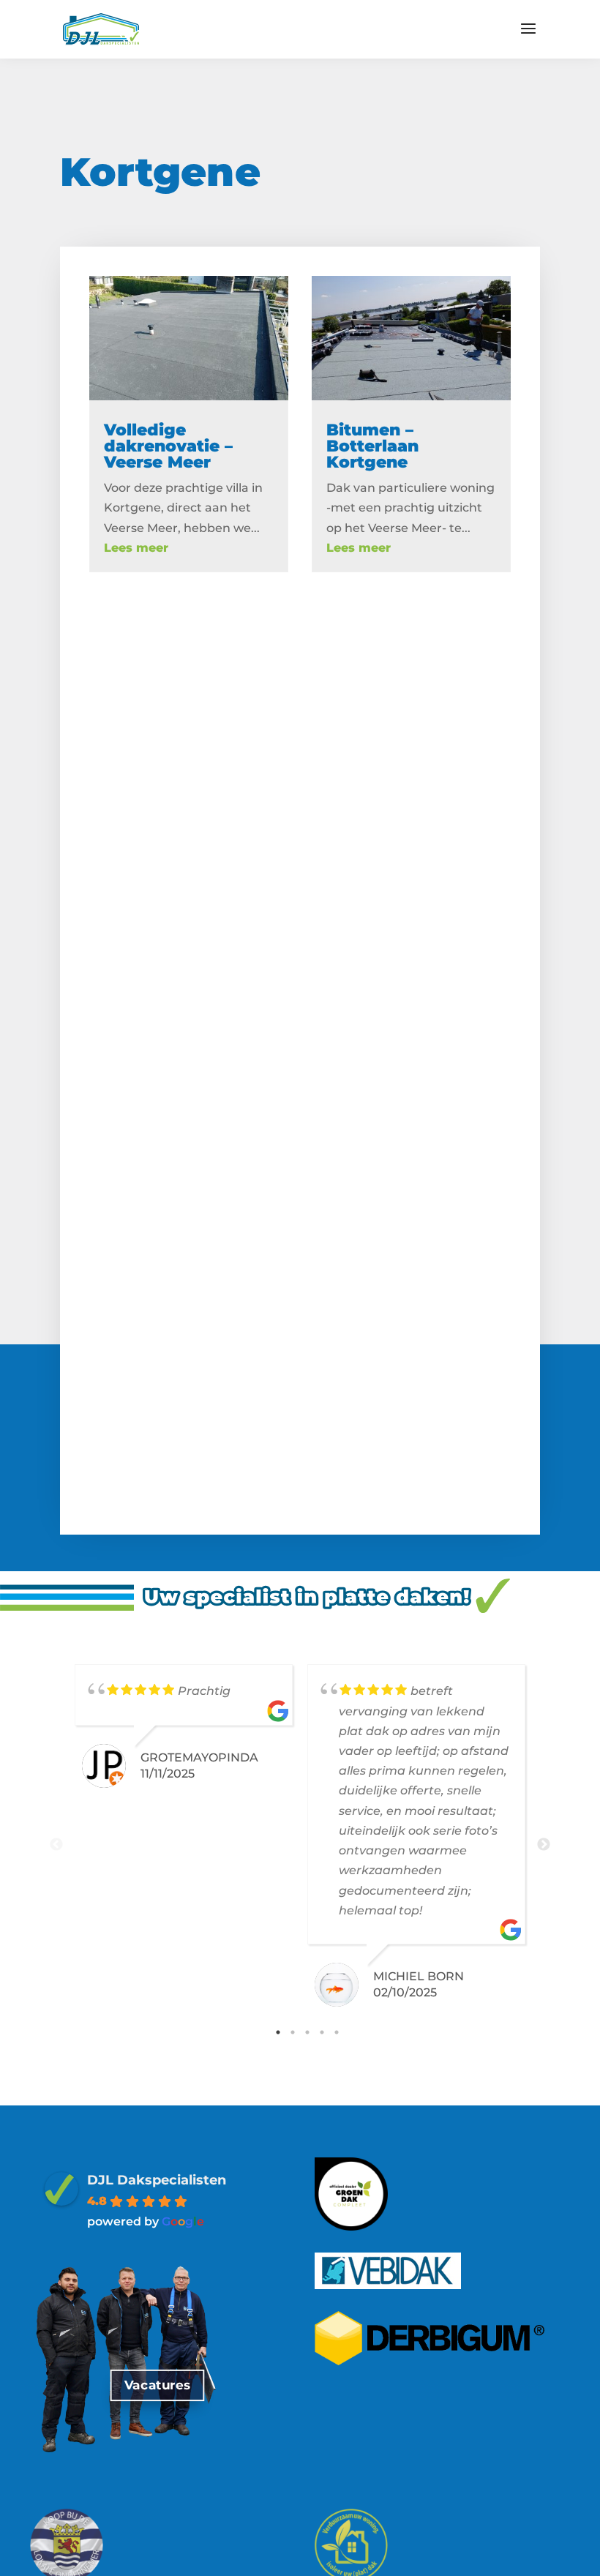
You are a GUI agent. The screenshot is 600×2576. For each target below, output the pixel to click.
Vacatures (157, 2385)
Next (544, 1845)
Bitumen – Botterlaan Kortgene (372, 446)
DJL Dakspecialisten (157, 2180)
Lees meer (136, 548)
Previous (56, 1845)
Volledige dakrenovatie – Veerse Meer (168, 446)
